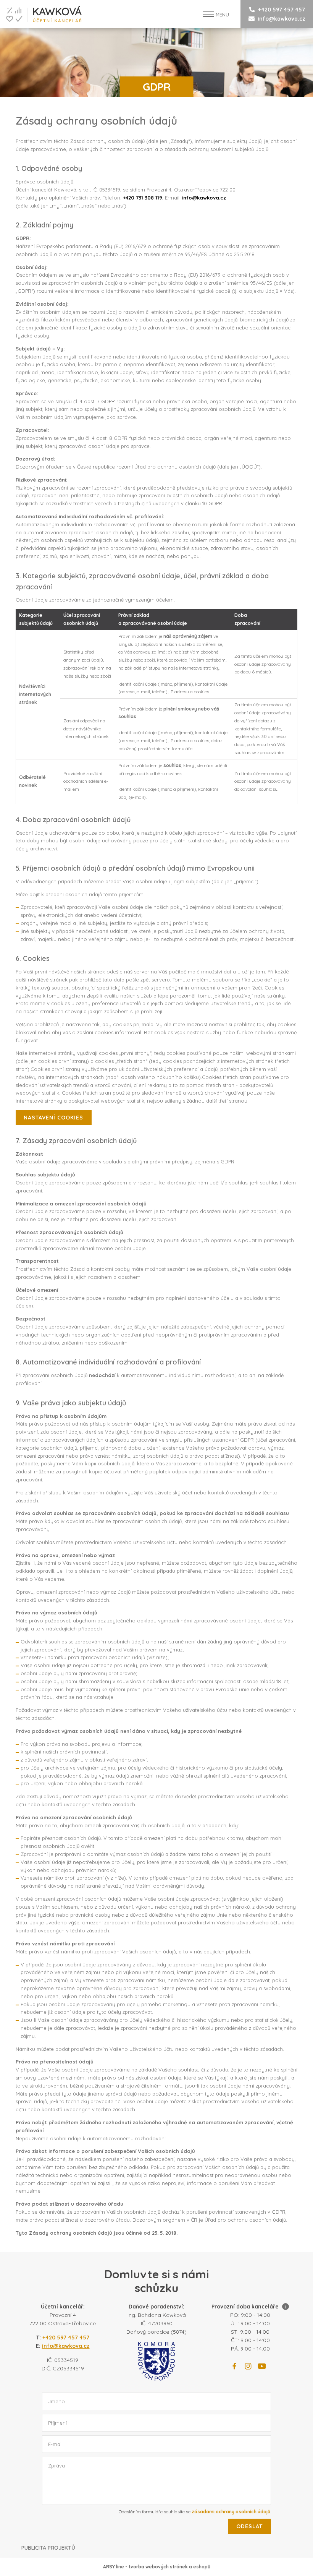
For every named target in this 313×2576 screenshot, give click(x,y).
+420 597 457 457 (282, 10)
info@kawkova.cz (282, 19)
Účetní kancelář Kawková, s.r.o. (41, 14)
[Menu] (208, 14)
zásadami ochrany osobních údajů (231, 2512)
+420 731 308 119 (143, 198)
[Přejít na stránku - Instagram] (248, 2366)
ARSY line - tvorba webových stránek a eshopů (157, 2567)
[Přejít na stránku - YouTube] (262, 2366)
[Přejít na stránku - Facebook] (234, 2366)
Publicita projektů (48, 2548)
